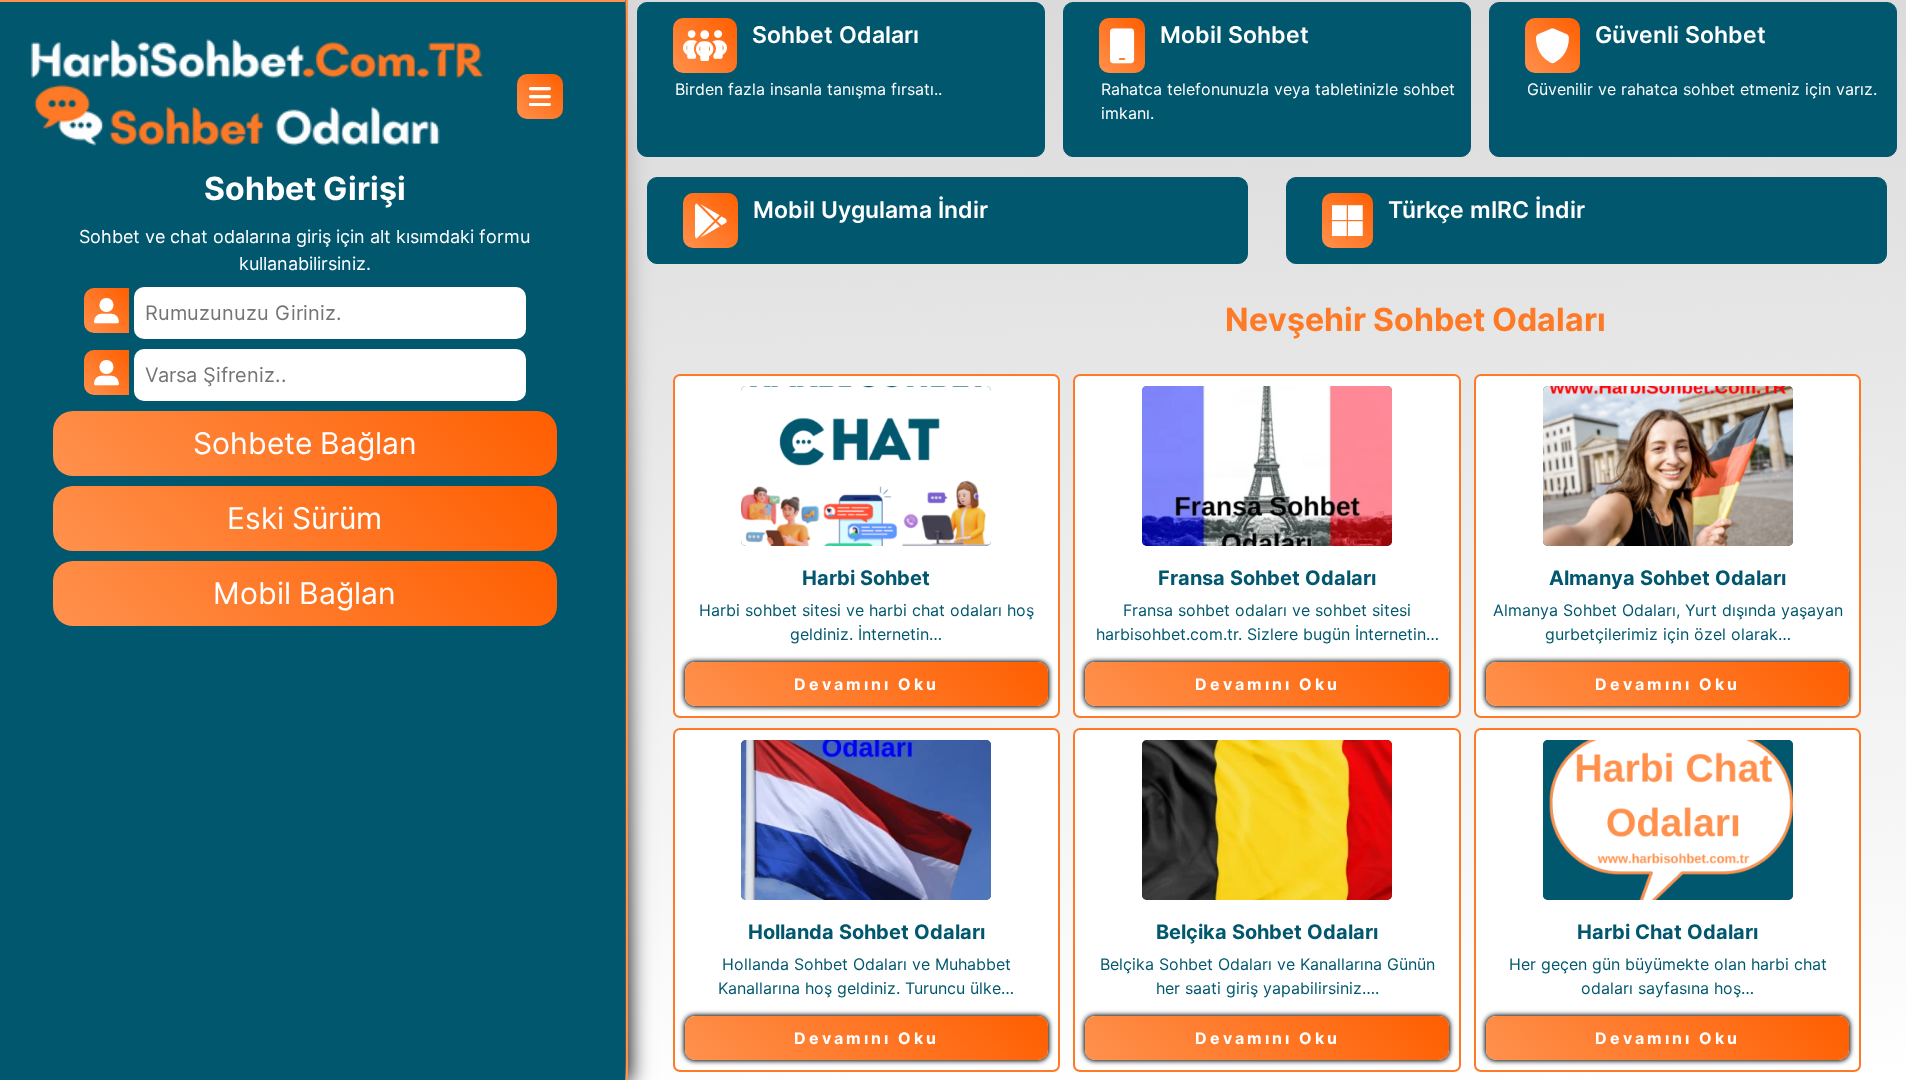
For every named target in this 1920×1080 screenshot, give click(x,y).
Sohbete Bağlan (305, 443)
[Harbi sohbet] (256, 95)
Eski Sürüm (304, 518)
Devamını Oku (866, 684)
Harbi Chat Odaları (1667, 932)
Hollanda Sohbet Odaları (866, 932)
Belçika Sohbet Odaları (1267, 932)
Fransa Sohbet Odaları (1267, 578)
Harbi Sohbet (866, 578)
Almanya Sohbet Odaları (1667, 578)
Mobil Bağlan (304, 593)
